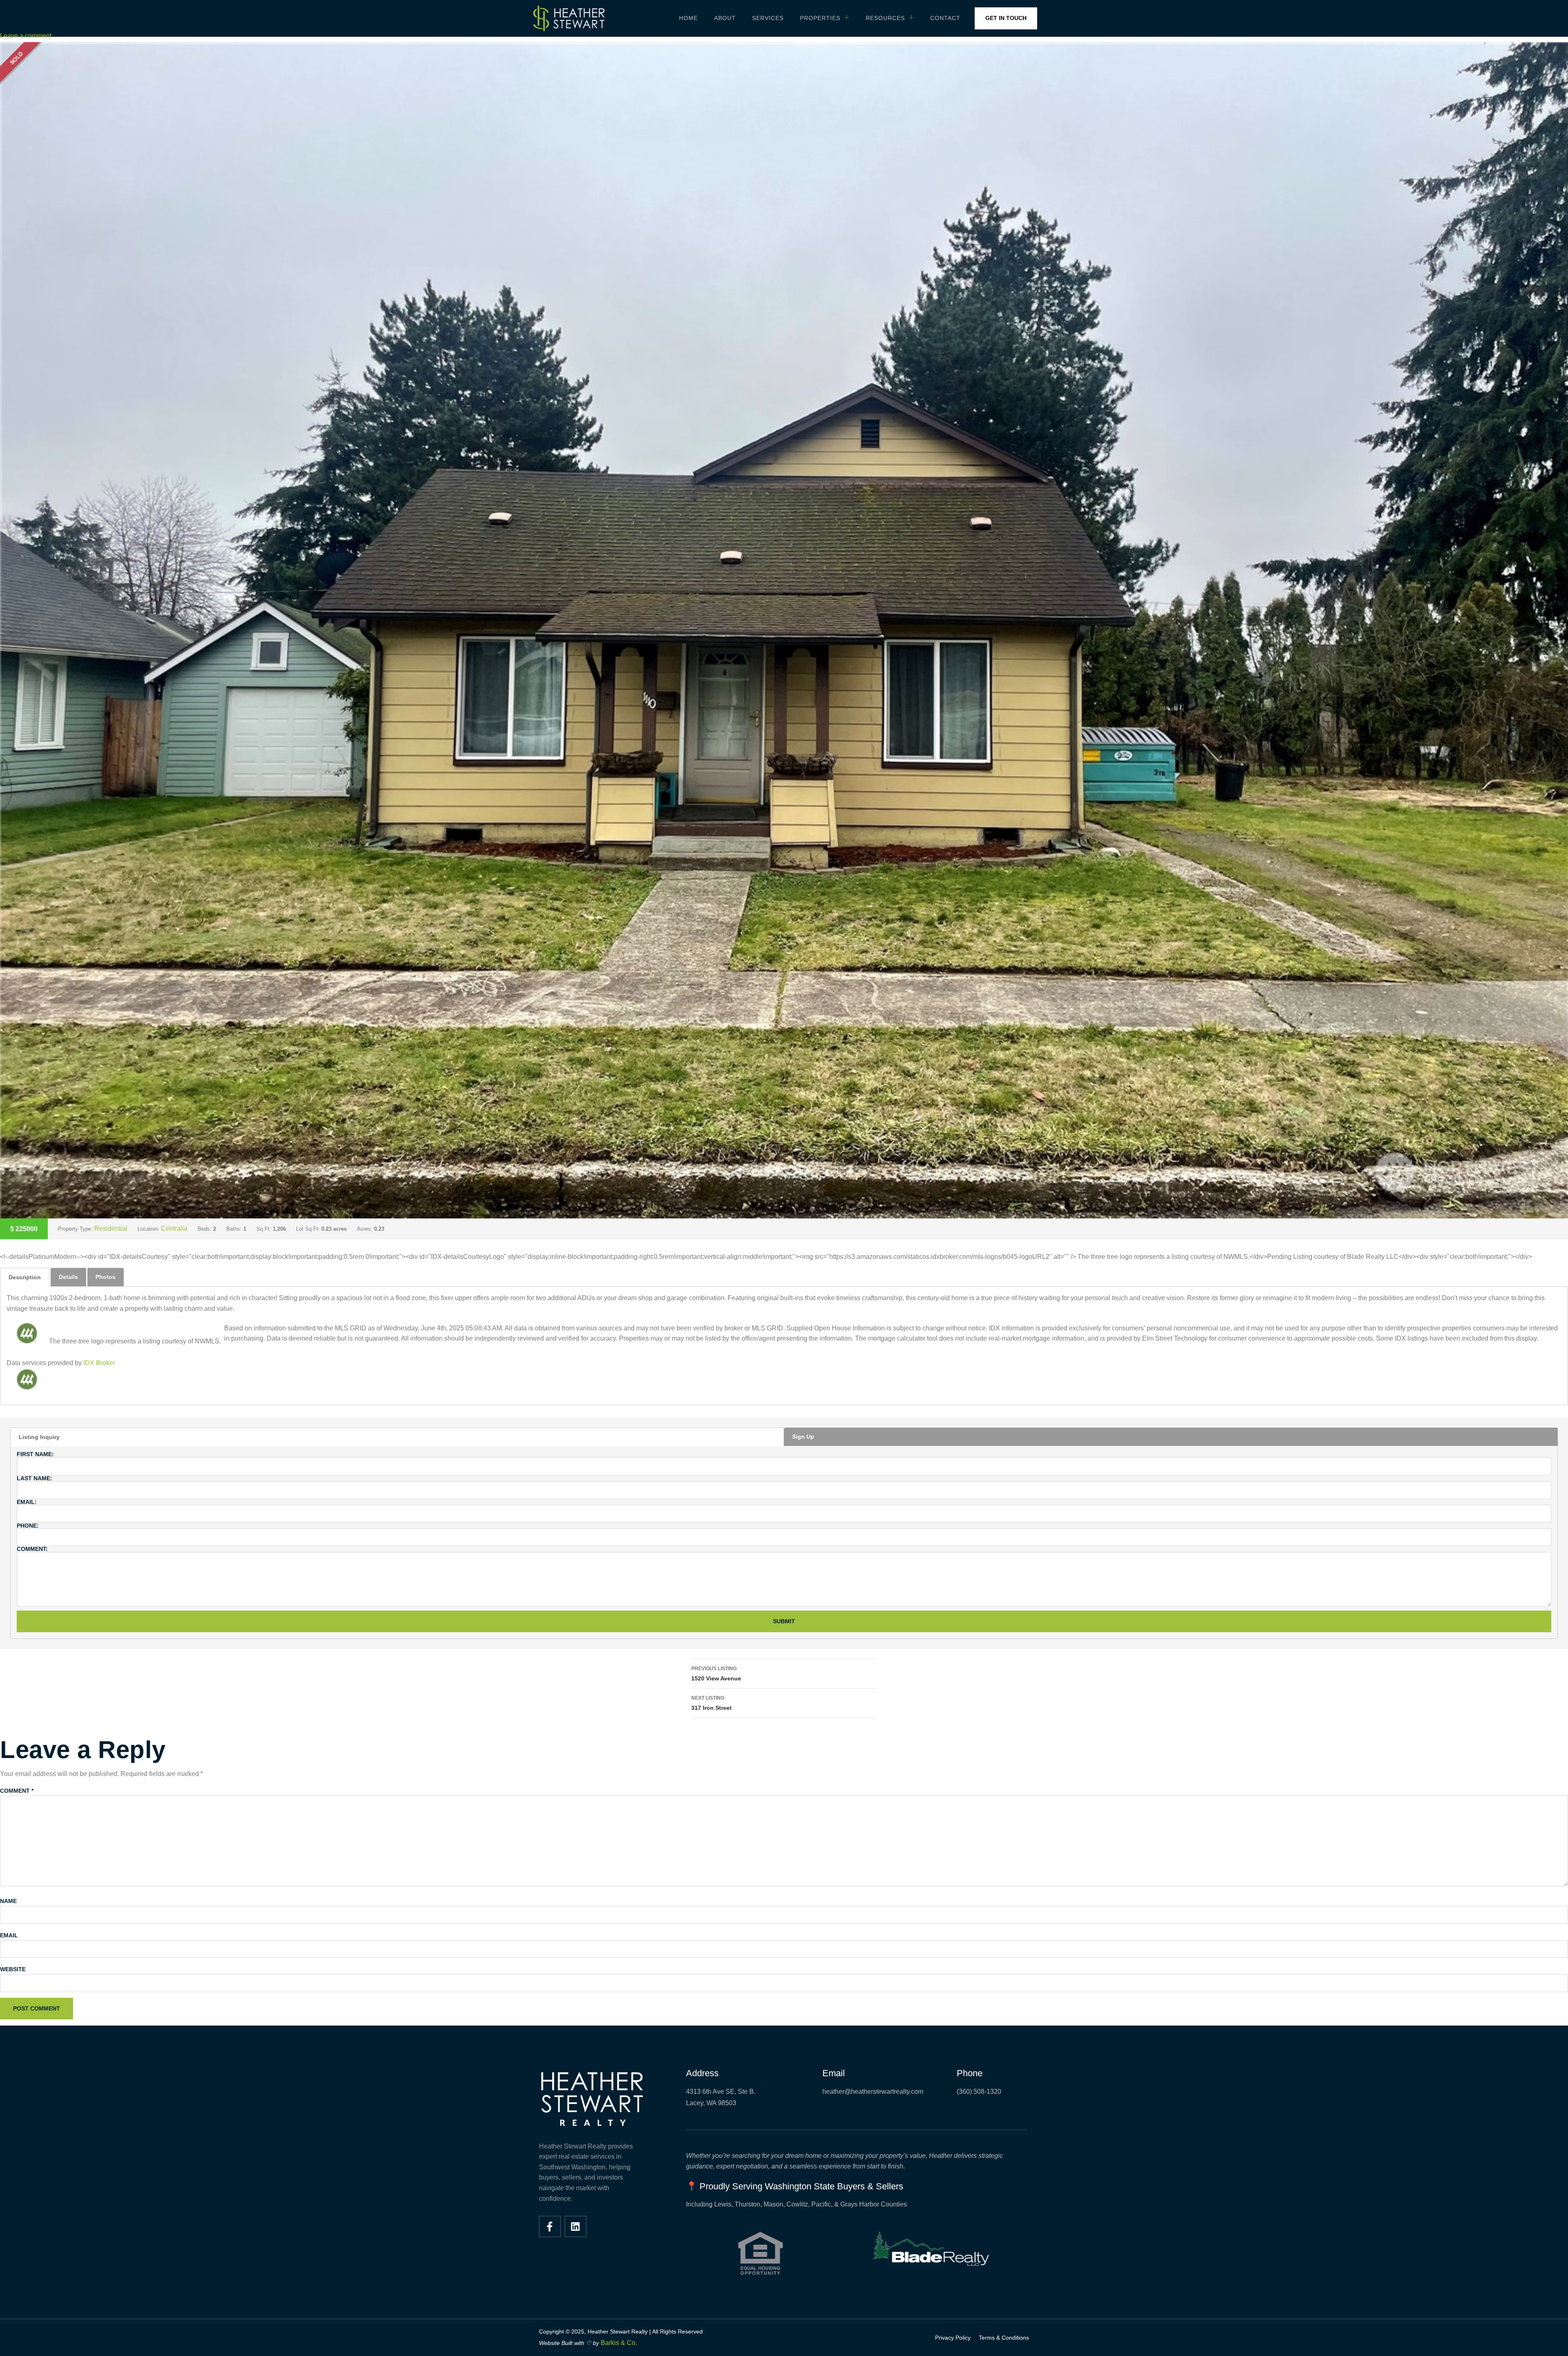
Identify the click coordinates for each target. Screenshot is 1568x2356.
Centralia (174, 1228)
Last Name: (35, 1478)
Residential (111, 1228)
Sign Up (803, 1437)
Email (9, 1935)
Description (25, 1277)
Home (688, 18)
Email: (27, 1502)
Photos (106, 1277)
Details (68, 1277)
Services (768, 18)
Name (8, 1901)
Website (13, 1969)
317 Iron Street (712, 1703)
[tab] (25, 1277)
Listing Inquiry (39, 1437)
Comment (17, 1791)
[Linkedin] (576, 2227)
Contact (945, 18)
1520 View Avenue (716, 1674)
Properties (820, 18)
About (725, 18)
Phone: (28, 1526)
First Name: (35, 1454)
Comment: (32, 1549)
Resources (885, 18)
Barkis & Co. (619, 2343)
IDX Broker (99, 1363)
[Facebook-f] (550, 2227)
